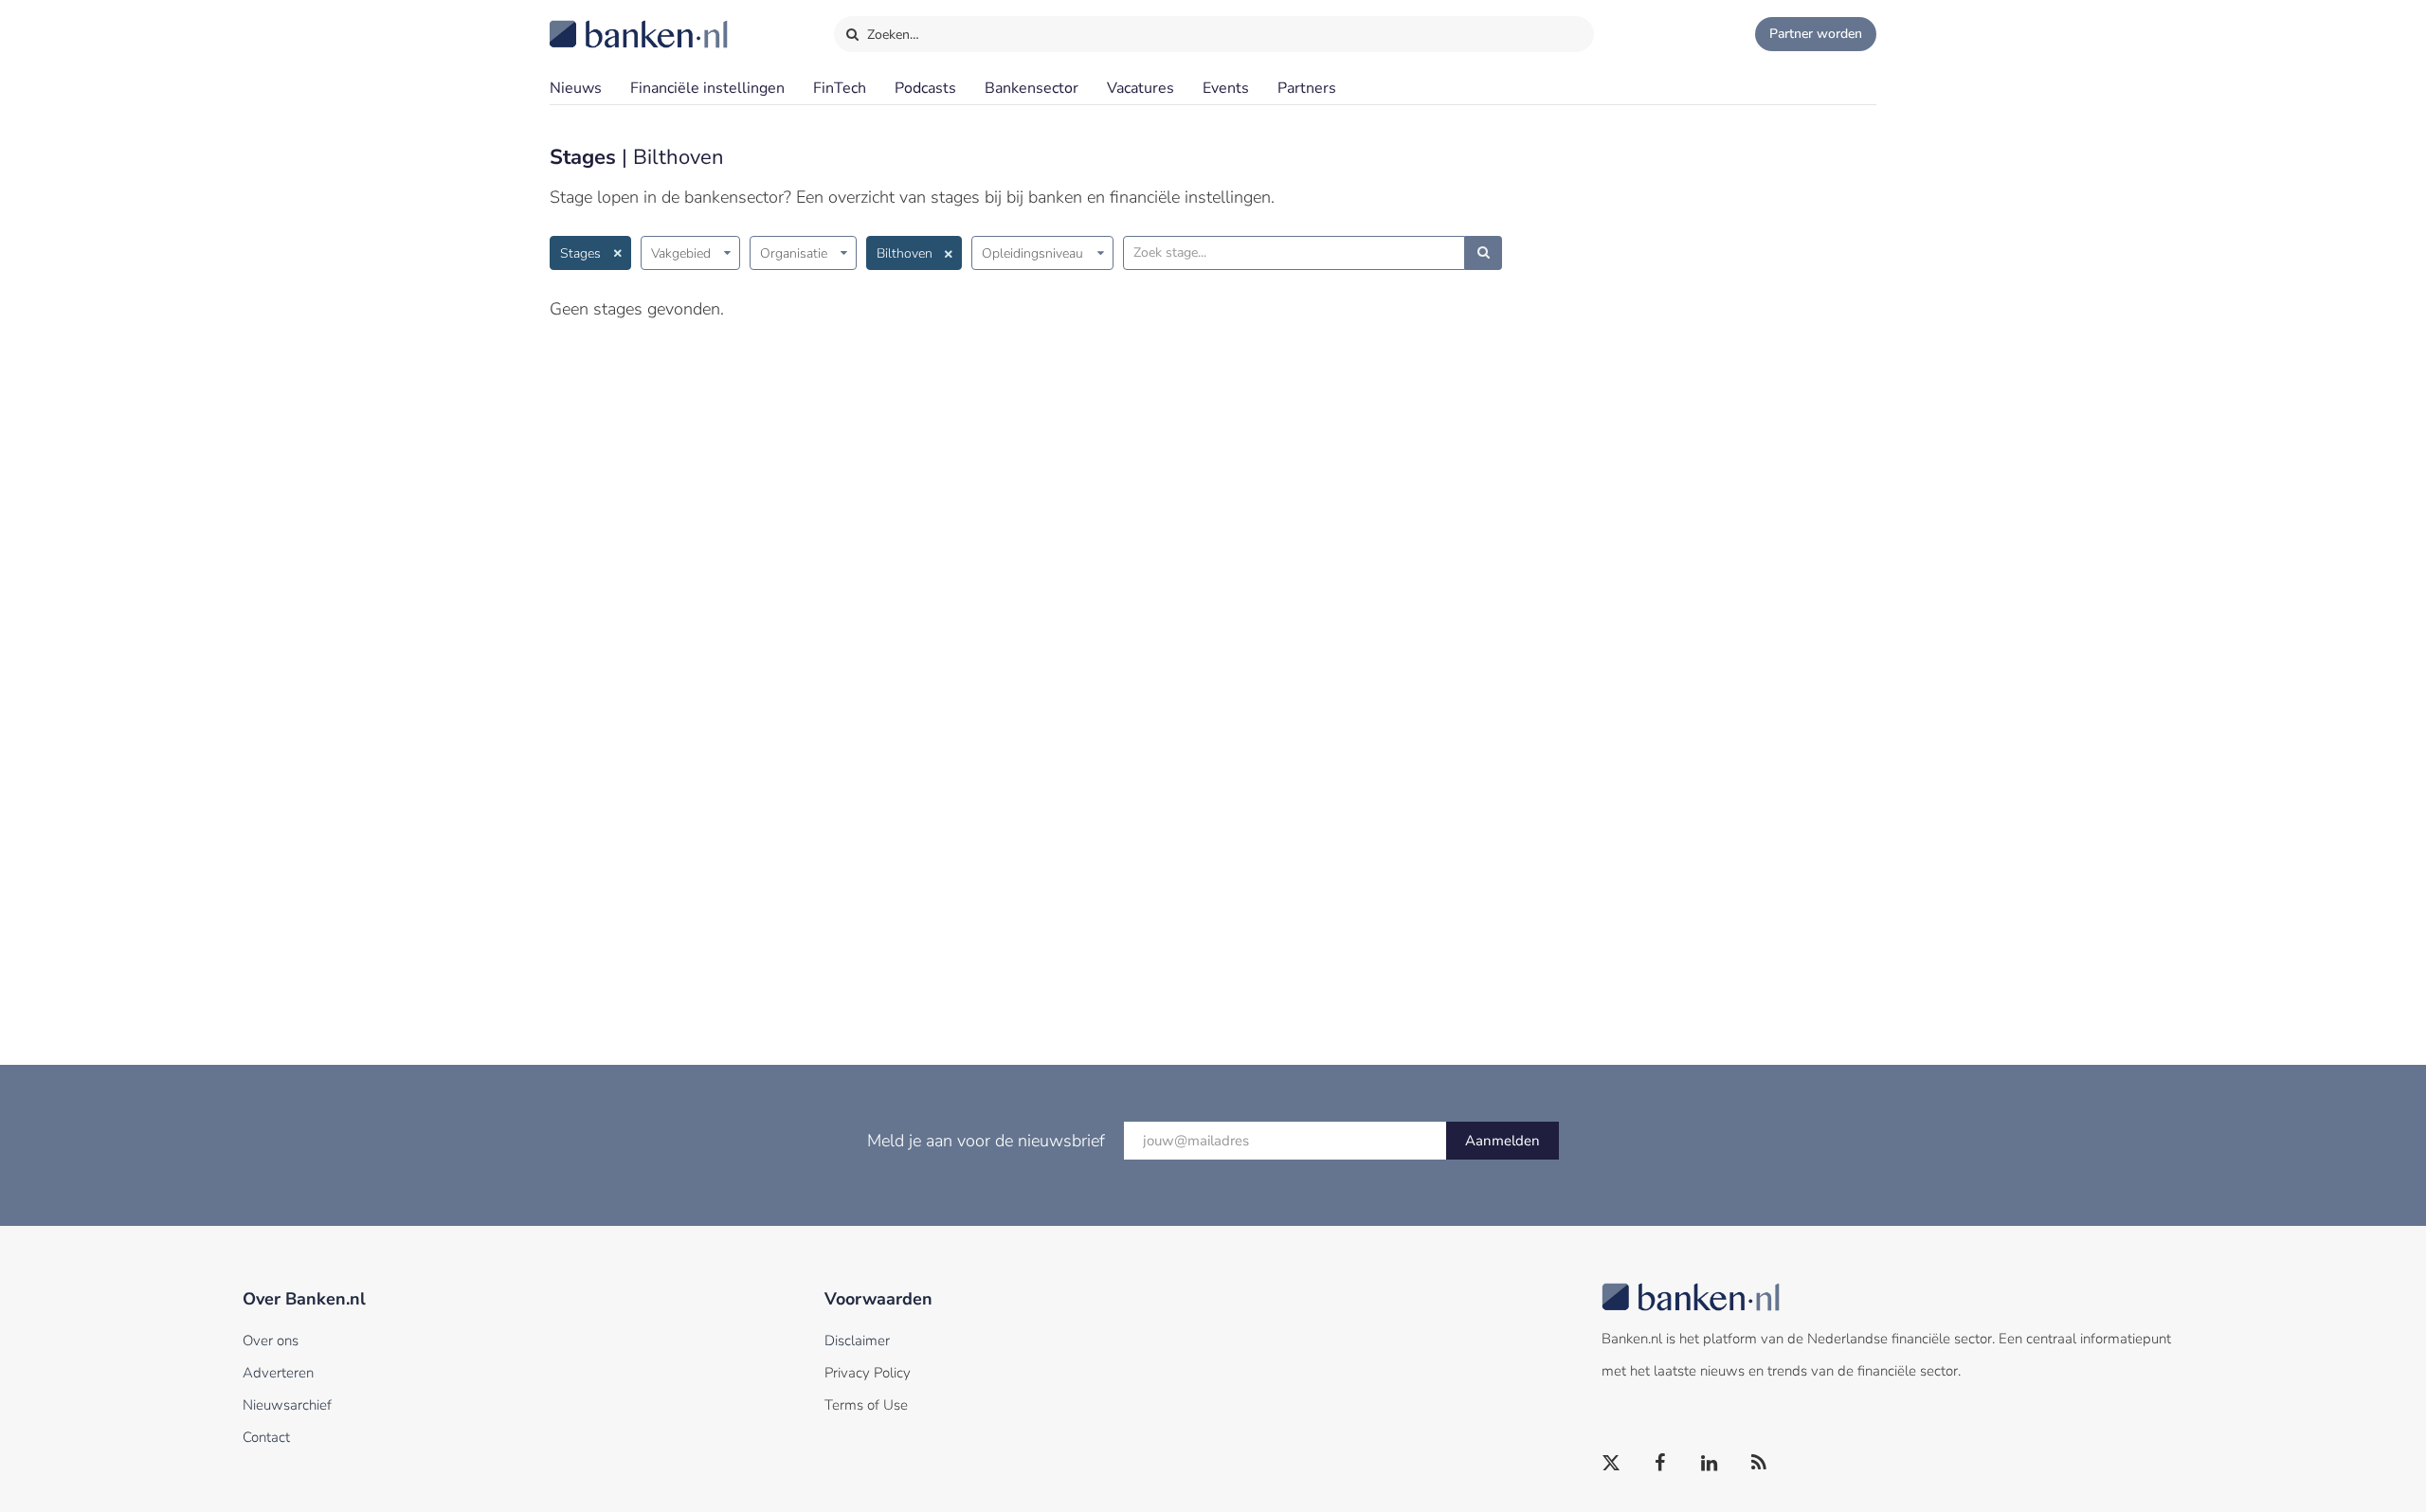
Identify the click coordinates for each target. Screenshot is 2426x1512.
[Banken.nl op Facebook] (1661, 1464)
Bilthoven (905, 253)
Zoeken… (891, 35)
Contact (266, 1437)
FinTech (840, 88)
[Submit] (1484, 253)
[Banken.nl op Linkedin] (1711, 1464)
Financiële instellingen (707, 88)
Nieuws (576, 88)
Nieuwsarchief (287, 1405)
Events (1226, 88)
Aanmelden (1503, 1141)
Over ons (271, 1341)
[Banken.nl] (592, 22)
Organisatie (794, 253)
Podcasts (925, 88)
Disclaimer (857, 1341)
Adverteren (278, 1373)
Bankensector (1032, 88)
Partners (1307, 88)
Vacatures (1141, 88)
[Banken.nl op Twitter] (1612, 1464)
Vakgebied (681, 253)
